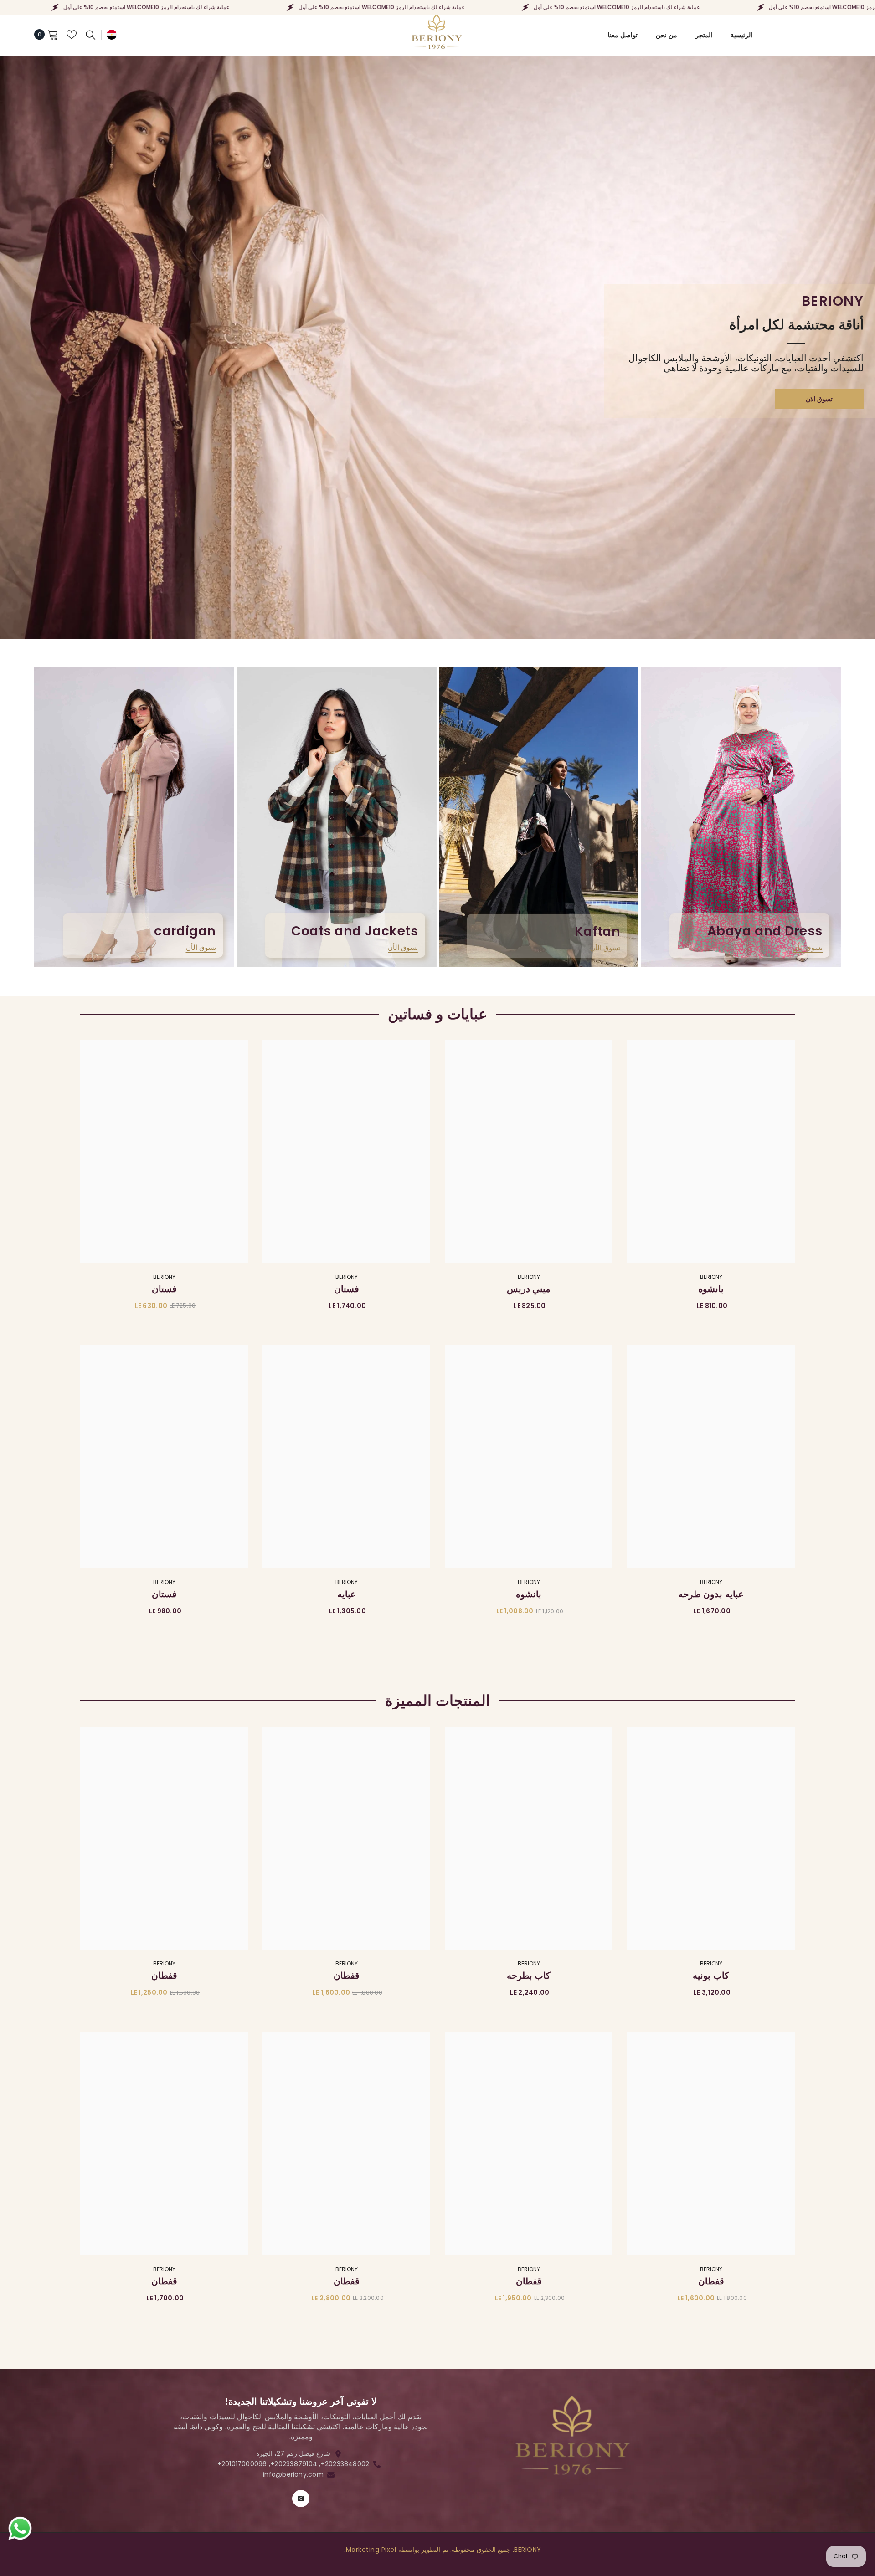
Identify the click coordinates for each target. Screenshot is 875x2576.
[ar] (112, 34)
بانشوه (711, 1289)
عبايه (347, 1594)
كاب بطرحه (529, 1976)
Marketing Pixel (371, 2550)
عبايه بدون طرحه (711, 1594)
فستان (347, 1289)
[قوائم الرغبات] (72, 35)
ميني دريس (529, 1289)
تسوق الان (819, 399)
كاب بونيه (711, 1976)
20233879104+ (294, 2464)
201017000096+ (242, 2464)
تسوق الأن (808, 947)
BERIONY (711, 1277)
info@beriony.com (293, 2474)
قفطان (347, 1976)
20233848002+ (345, 2464)
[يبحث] (91, 35)
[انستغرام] (301, 2499)
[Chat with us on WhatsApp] (20, 2529)
